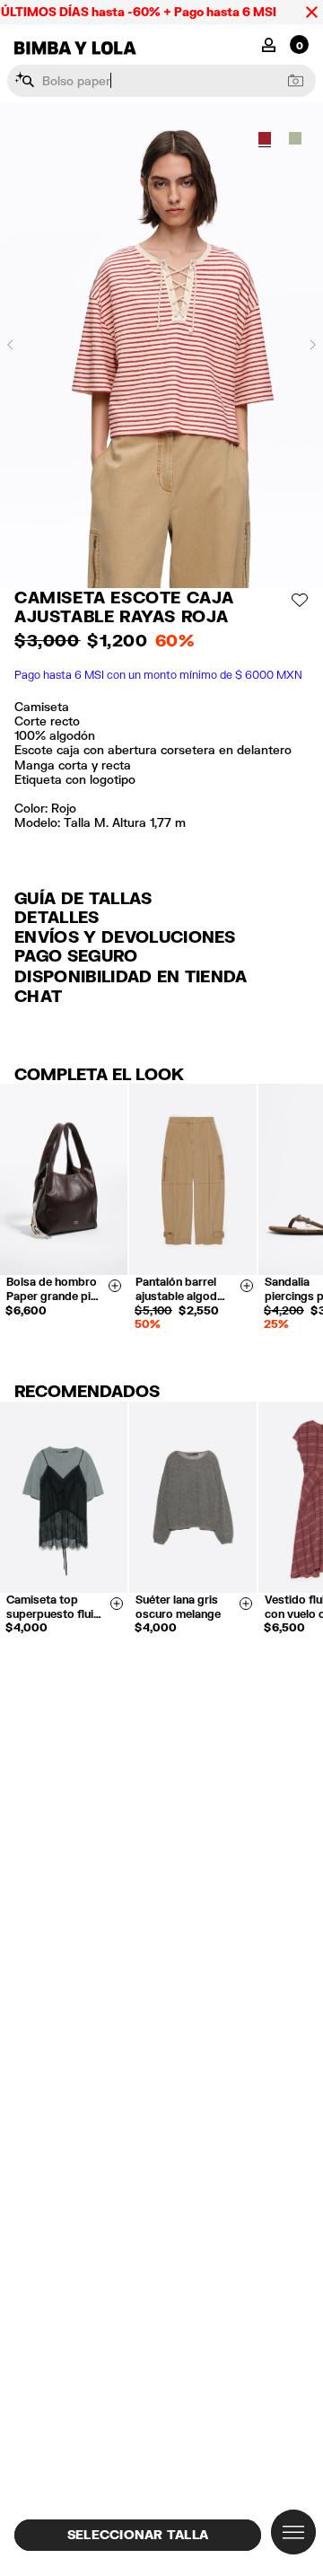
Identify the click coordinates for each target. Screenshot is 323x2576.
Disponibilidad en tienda (131, 976)
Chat (38, 996)
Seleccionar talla (138, 2534)
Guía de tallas (83, 898)
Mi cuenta (269, 44)
